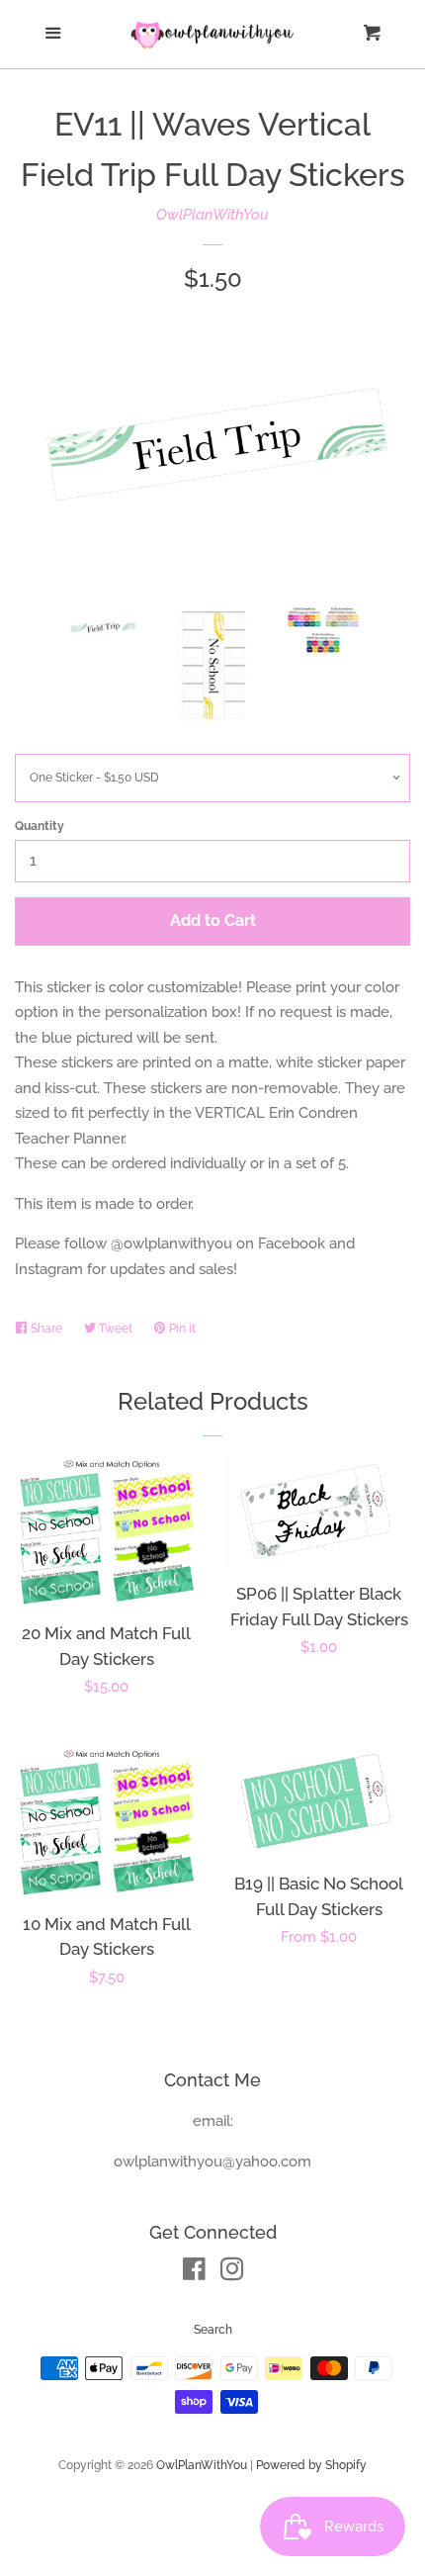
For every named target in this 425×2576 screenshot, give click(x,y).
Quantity (40, 826)
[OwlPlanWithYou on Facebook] (194, 2273)
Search (213, 2330)
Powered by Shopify (311, 2465)
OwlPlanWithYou (212, 215)
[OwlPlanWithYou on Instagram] (232, 2273)
